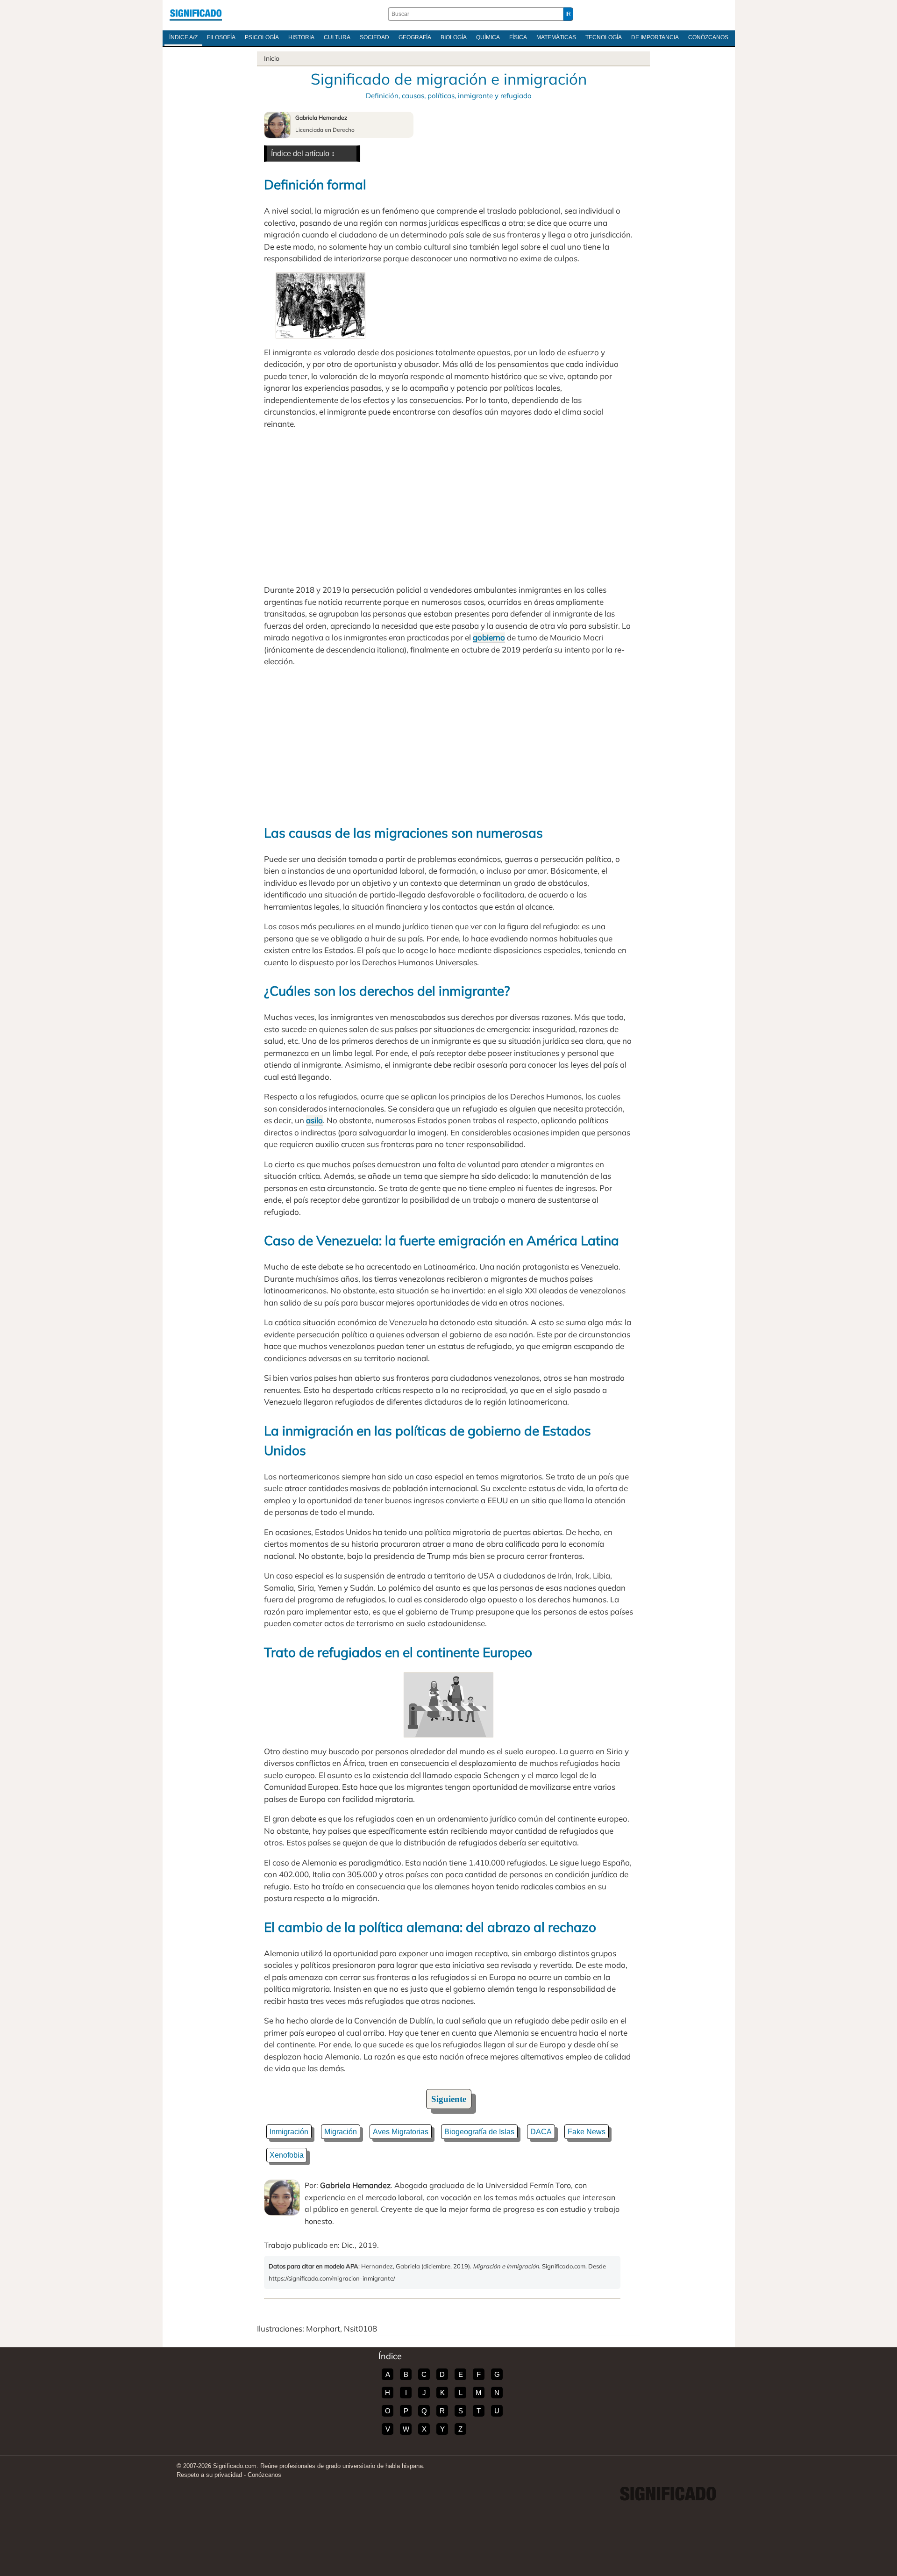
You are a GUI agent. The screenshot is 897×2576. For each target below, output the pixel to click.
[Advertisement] (448, 507)
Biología (454, 37)
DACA (541, 2132)
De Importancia (655, 37)
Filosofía (221, 37)
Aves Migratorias (401, 2132)
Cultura (337, 37)
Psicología (262, 37)
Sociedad (374, 37)
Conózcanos (708, 37)
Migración (341, 2132)
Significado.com (196, 14)
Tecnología (604, 37)
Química (488, 37)
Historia (301, 37)
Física (518, 37)
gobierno (489, 637)
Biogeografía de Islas (479, 2132)
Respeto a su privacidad (209, 2475)
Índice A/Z (183, 37)
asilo (314, 1120)
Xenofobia (287, 2155)
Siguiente (449, 2099)
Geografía (415, 37)
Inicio (272, 58)
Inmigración (289, 2132)
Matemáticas (556, 37)
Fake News (587, 2132)
